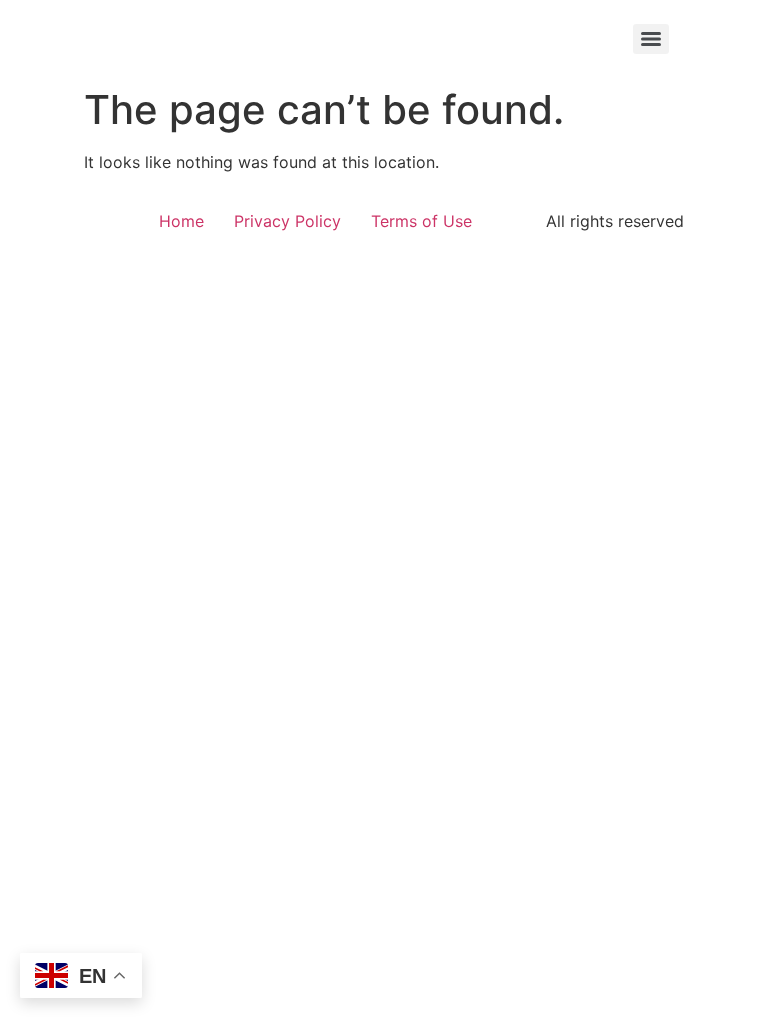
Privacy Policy (287, 221)
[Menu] (651, 39)
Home (181, 221)
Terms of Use (421, 221)
